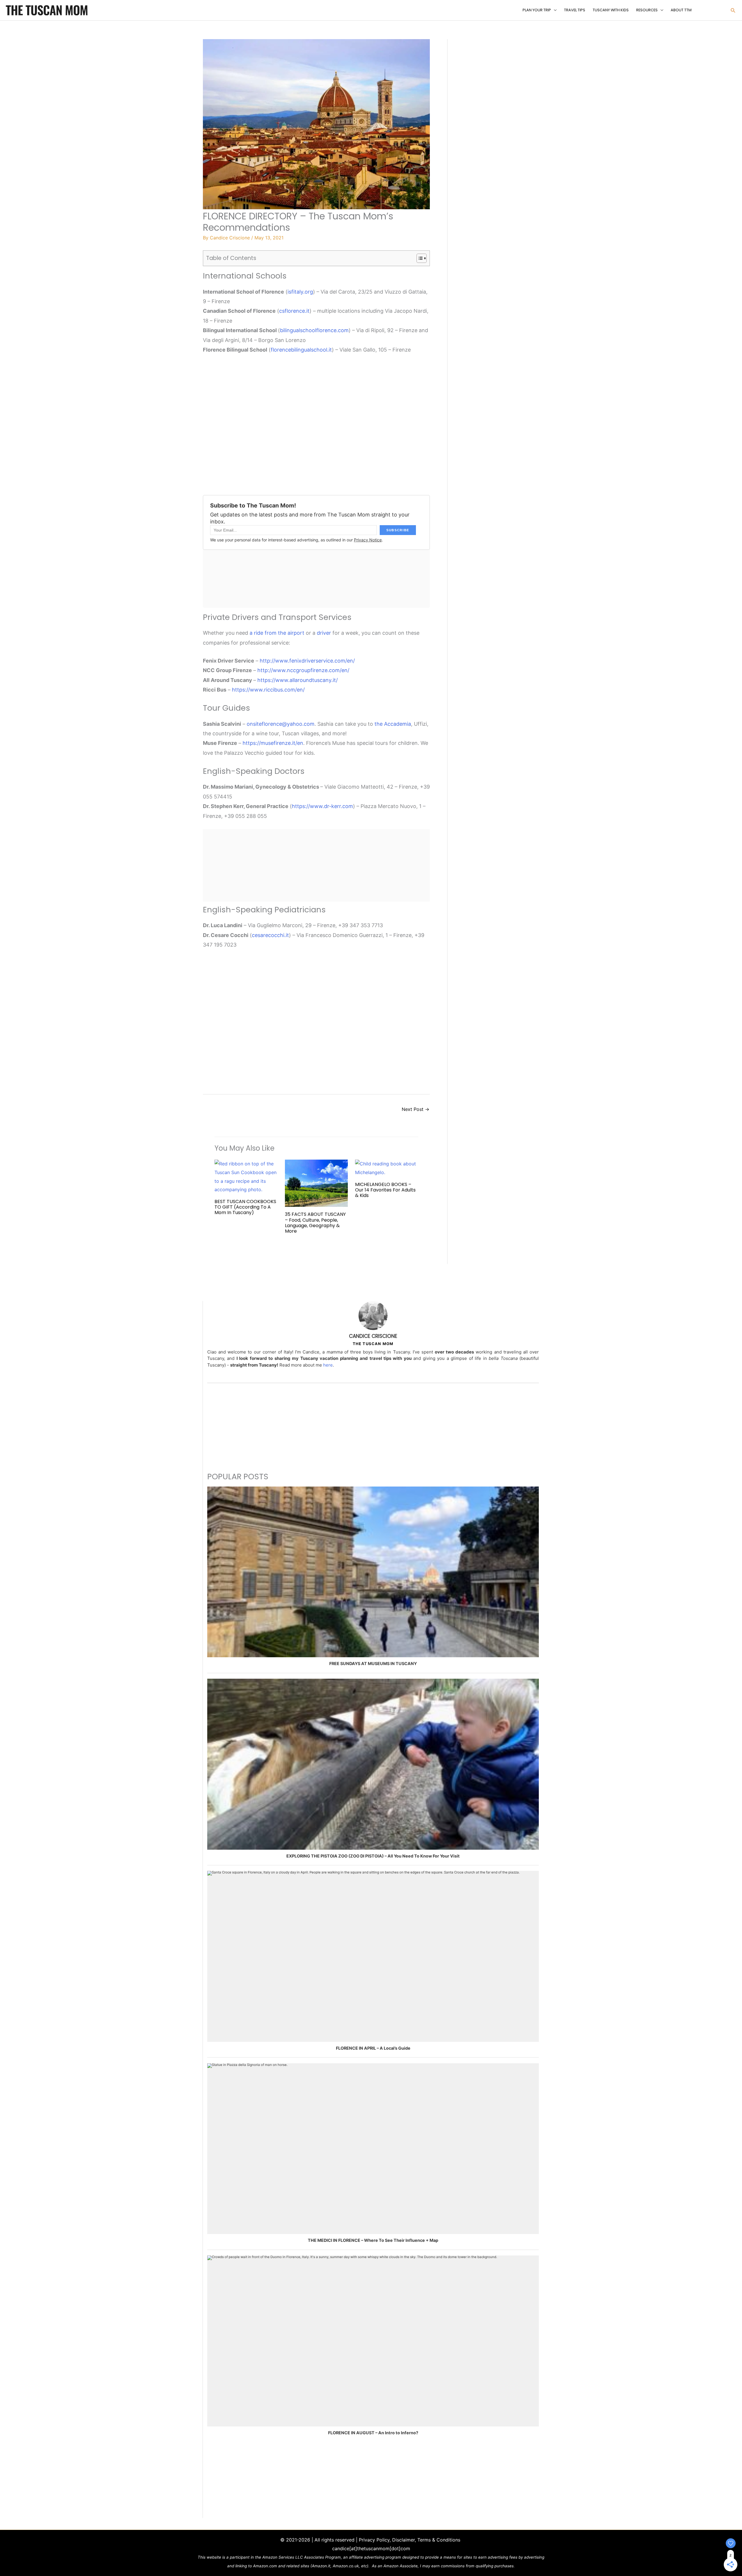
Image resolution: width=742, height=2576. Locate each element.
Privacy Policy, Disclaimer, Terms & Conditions (410, 2540)
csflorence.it (294, 311)
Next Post (415, 1109)
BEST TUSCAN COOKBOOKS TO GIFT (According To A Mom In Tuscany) (245, 1207)
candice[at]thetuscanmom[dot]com (371, 2548)
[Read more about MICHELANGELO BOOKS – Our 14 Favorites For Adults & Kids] (387, 1168)
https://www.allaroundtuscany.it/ (298, 680)
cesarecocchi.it (270, 935)
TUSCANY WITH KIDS (611, 10)
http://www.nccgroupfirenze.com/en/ (303, 670)
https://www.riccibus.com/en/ (268, 690)
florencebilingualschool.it (301, 350)
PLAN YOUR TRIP (537, 10)
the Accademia (393, 724)
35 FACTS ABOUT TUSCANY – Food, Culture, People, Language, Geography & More (315, 1223)
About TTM (681, 10)
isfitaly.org (300, 292)
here (328, 1365)
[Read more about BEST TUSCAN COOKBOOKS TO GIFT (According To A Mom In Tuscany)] (246, 1176)
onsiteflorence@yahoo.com (281, 724)
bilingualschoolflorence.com (314, 330)
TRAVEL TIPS (575, 10)
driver (324, 633)
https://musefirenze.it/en (273, 743)
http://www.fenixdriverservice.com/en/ (307, 661)
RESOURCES (647, 10)
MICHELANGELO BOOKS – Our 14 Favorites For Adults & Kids (385, 1190)
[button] (733, 10)
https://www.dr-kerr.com (322, 806)
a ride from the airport (277, 633)
